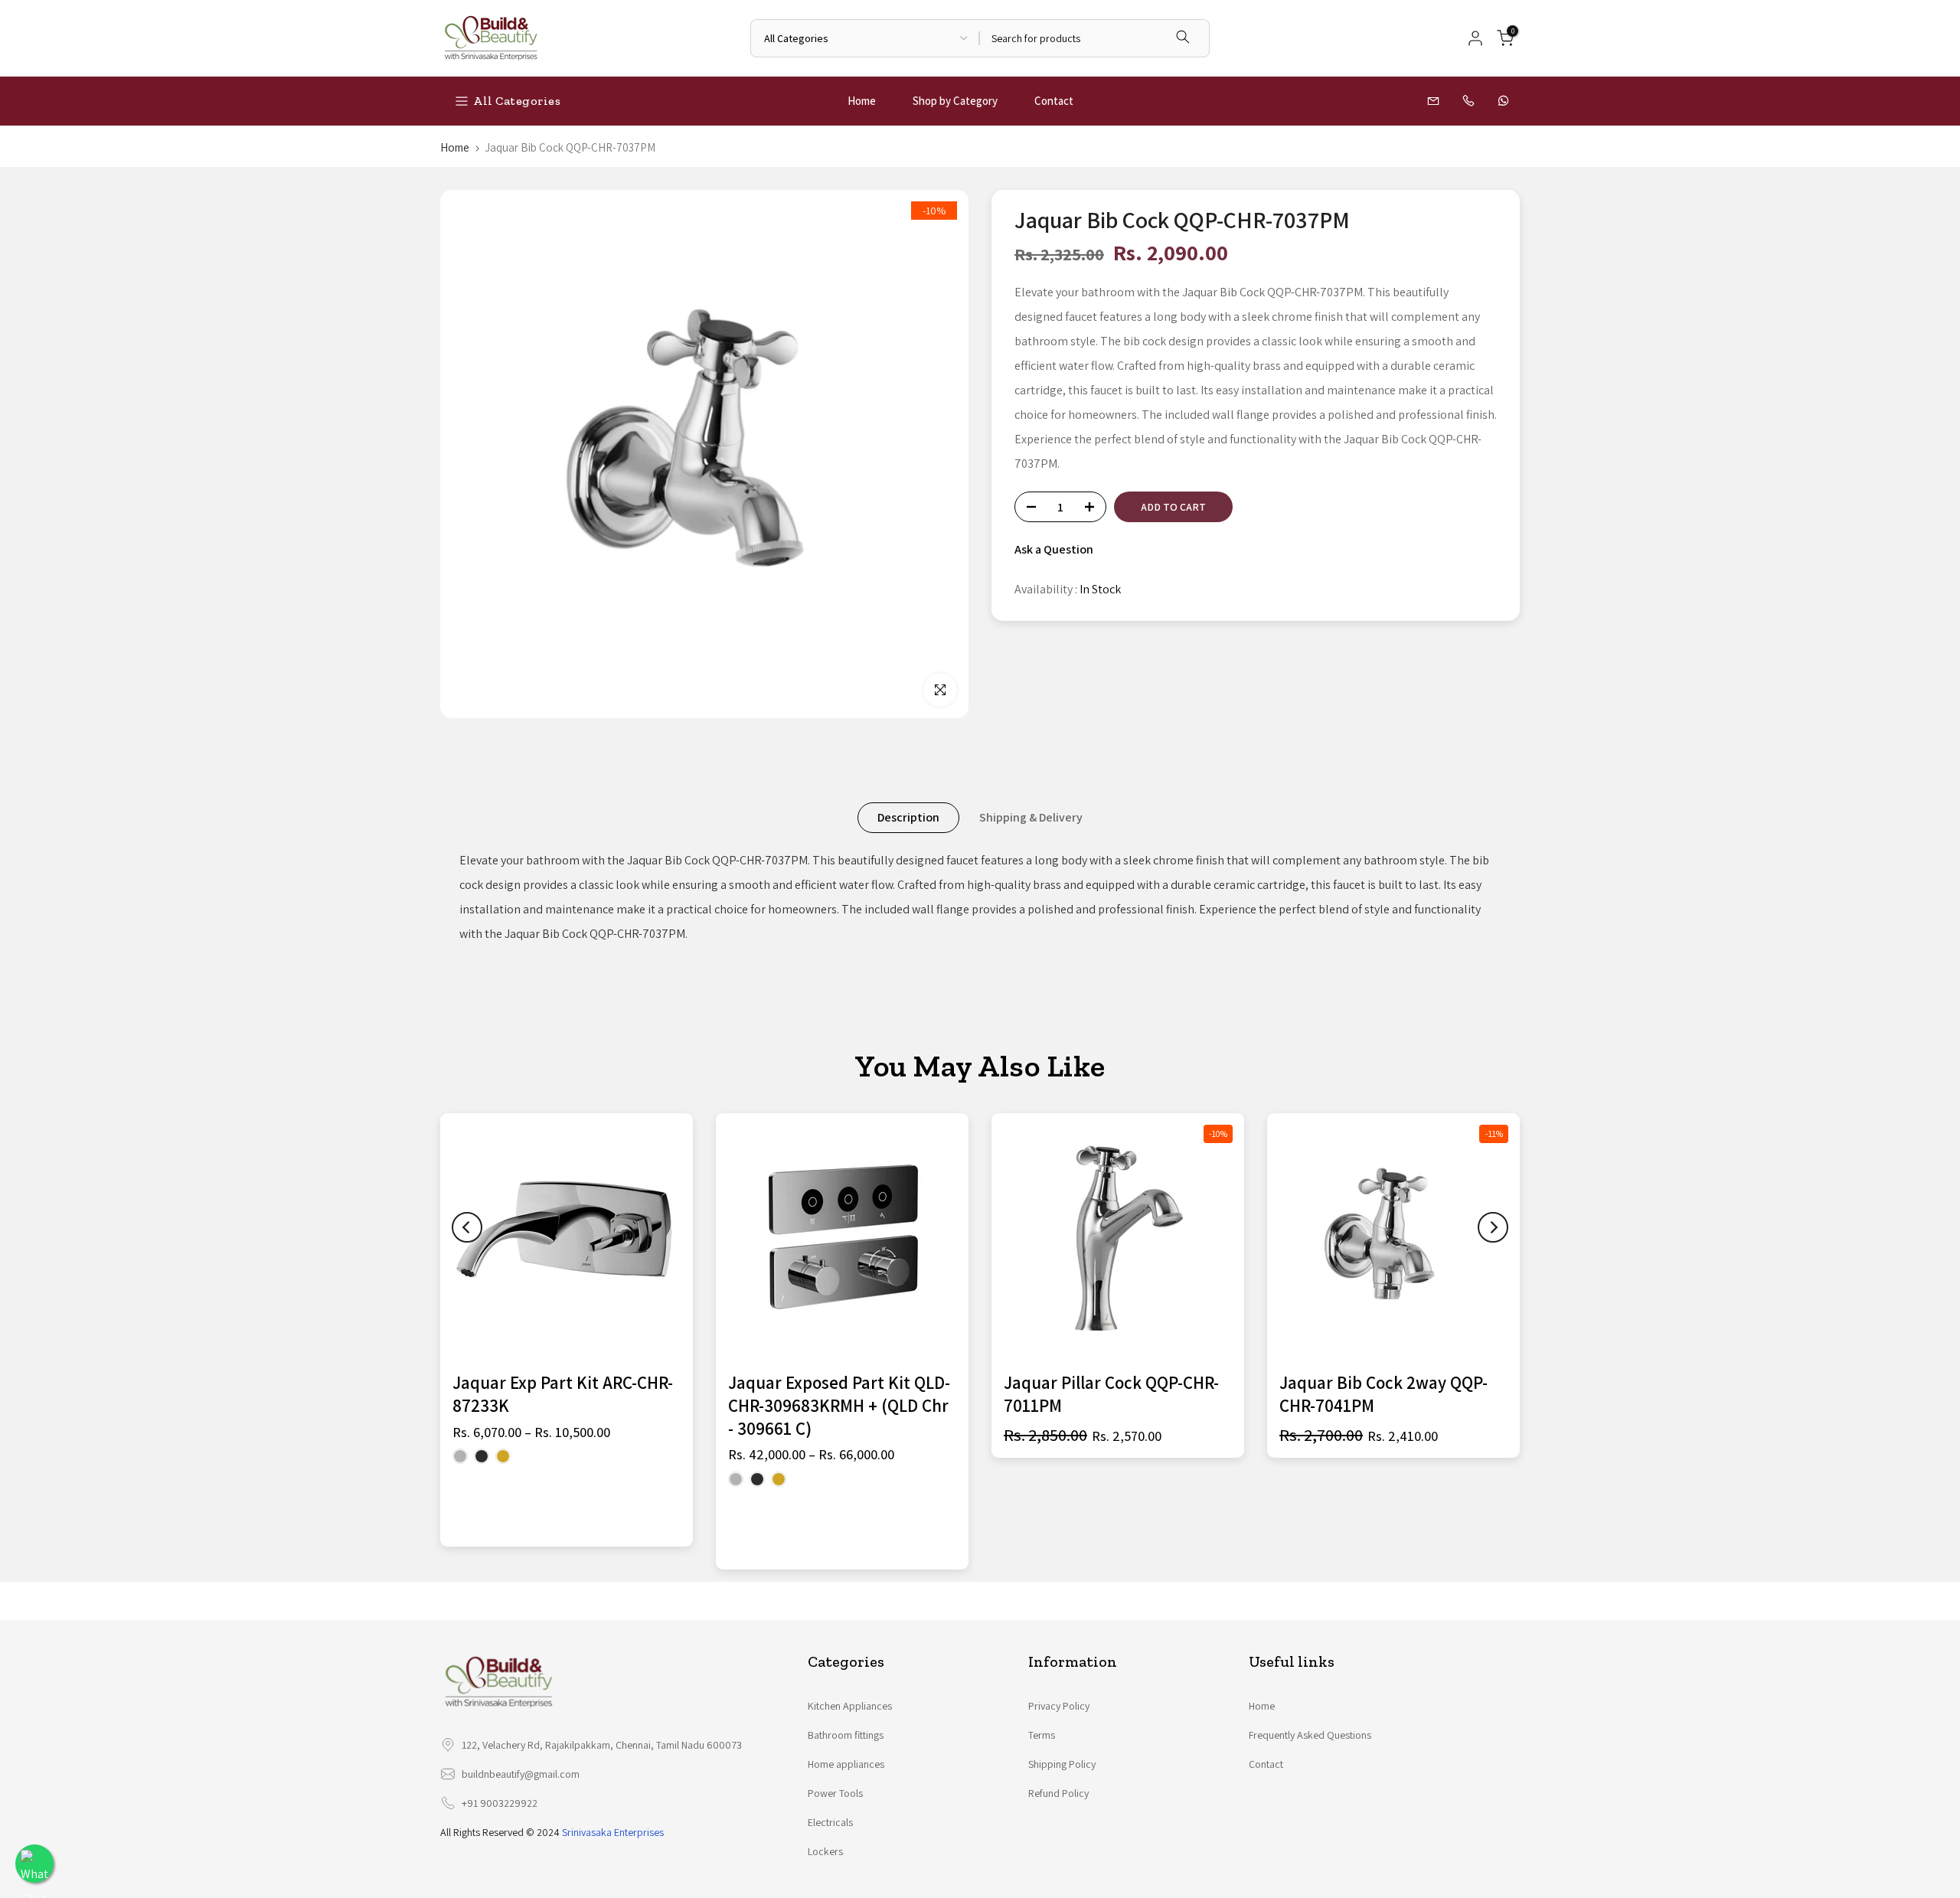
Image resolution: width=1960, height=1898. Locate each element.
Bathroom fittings (846, 1735)
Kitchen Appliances (850, 1706)
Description (908, 817)
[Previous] (467, 1227)
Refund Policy (1058, 1793)
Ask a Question (1054, 549)
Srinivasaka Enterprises (613, 1832)
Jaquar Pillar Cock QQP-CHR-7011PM (1111, 1394)
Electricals (830, 1822)
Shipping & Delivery (1031, 817)
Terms (1042, 1735)
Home (862, 101)
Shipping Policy (1062, 1764)
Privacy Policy (1059, 1706)
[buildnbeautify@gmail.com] (1435, 101)
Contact (1054, 101)
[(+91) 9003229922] (1470, 101)
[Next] (1493, 1227)
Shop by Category (955, 101)
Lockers (825, 1851)
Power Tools (835, 1793)
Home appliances (846, 1764)
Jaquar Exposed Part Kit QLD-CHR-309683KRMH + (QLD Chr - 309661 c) (839, 1406)
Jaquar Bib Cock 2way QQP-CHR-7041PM (1383, 1394)
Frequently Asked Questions (1310, 1735)
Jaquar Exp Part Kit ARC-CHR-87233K (563, 1394)
